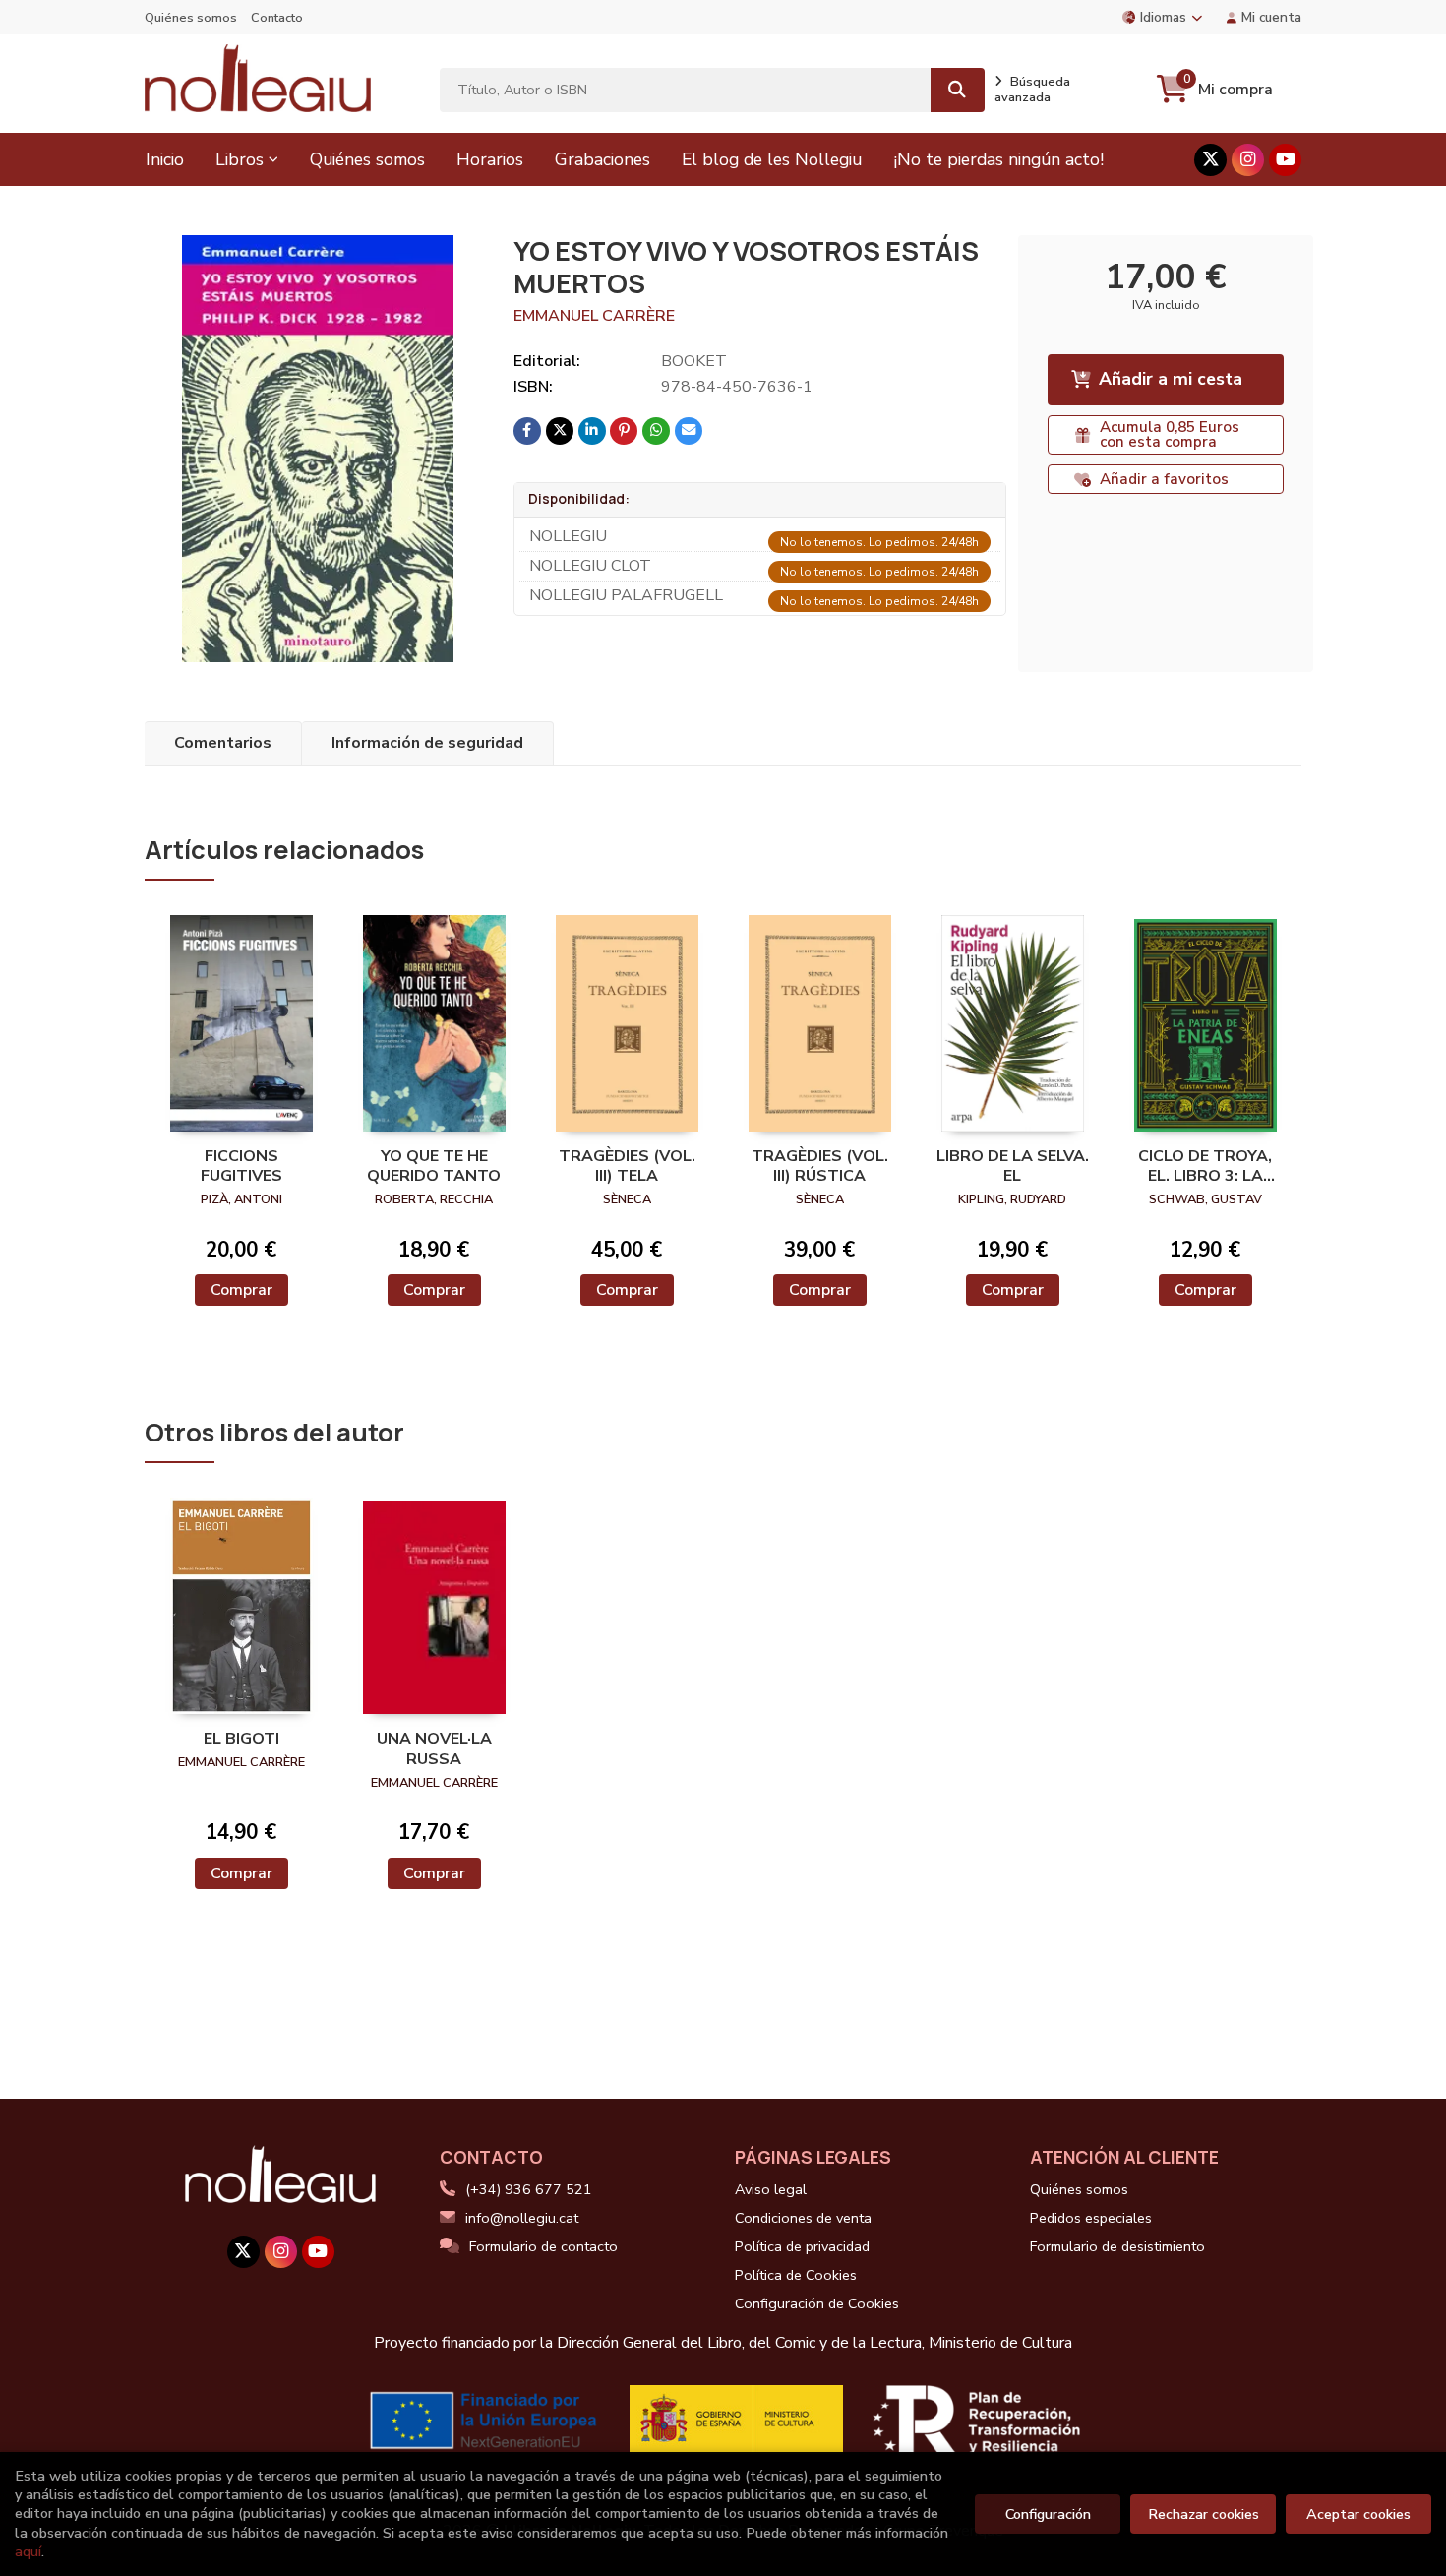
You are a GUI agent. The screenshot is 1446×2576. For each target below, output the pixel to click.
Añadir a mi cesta (1171, 379)
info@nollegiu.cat (522, 2218)
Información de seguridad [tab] (427, 743)
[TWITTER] (1210, 160)
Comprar (241, 1290)
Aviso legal (771, 2189)
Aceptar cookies (1358, 2514)
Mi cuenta (1271, 17)
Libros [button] (240, 159)
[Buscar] (958, 90)
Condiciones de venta (803, 2218)
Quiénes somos (191, 18)
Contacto (277, 18)
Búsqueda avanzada (1032, 90)
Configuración (1048, 2514)
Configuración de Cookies (817, 2303)
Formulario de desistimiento (1117, 2246)
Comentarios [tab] (223, 743)
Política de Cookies (796, 2275)
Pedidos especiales (1091, 2218)
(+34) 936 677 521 (529, 2189)
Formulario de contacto (543, 2246)
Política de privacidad (802, 2246)
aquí (28, 2551)
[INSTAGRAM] (1248, 160)
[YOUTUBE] (1285, 160)
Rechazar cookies (1204, 2514)
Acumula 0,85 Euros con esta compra (1170, 434)
